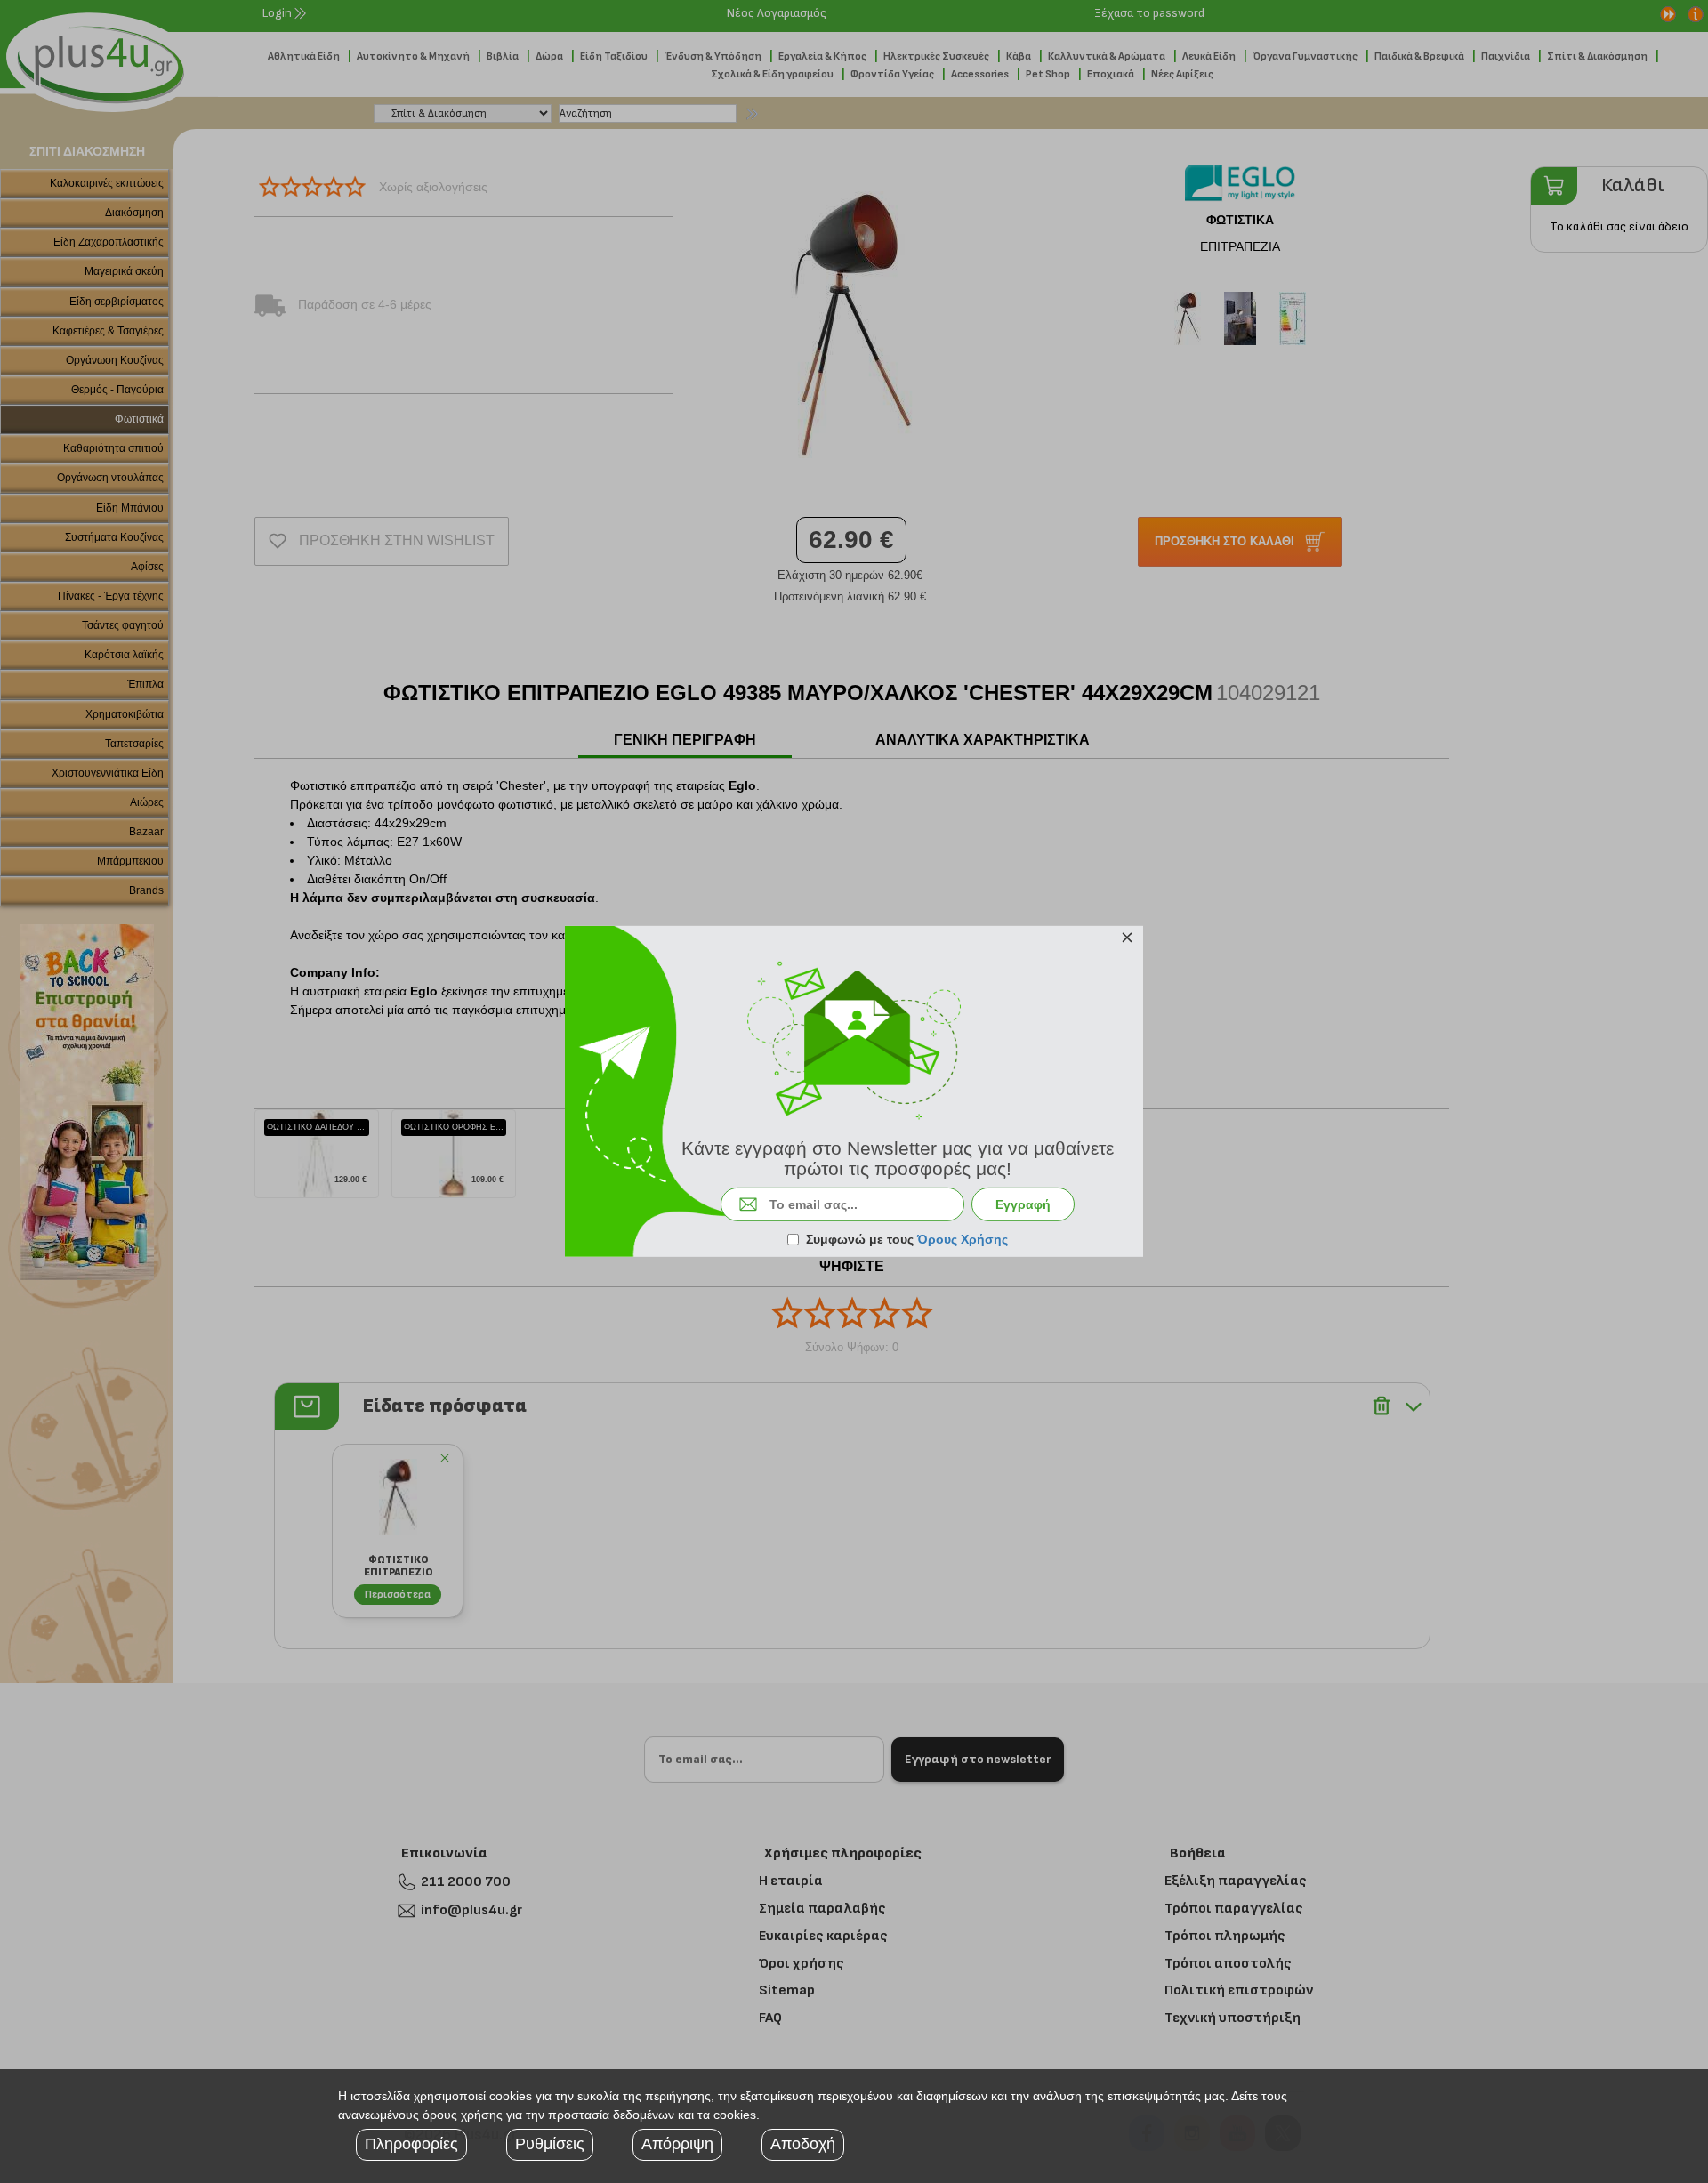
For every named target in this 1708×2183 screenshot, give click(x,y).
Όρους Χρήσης (963, 1239)
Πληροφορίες (411, 2144)
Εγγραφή (1023, 1204)
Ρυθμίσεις (550, 2144)
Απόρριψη (677, 2144)
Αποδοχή (803, 2144)
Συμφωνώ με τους (907, 1239)
